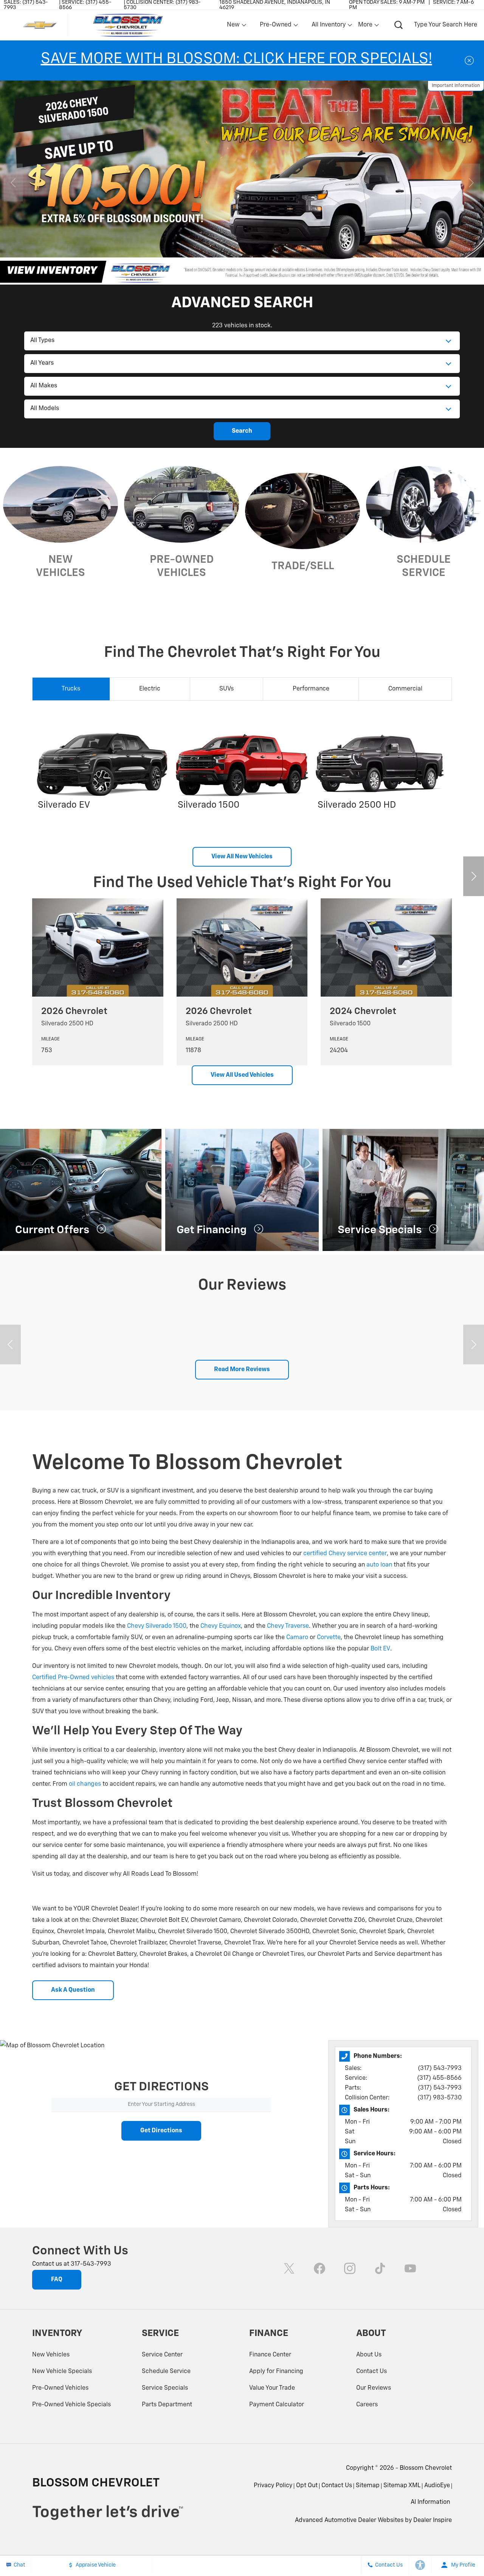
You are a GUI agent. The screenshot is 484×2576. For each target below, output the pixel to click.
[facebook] (320, 2268)
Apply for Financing (276, 2372)
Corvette (329, 1638)
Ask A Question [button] (73, 1990)
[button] (181, 273)
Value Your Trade (272, 2388)
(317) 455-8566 (439, 2078)
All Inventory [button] (328, 26)
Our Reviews (374, 2388)
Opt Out (307, 2486)
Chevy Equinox (221, 1626)
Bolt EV (380, 1649)
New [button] (234, 26)
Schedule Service (166, 2372)
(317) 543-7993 (440, 2068)
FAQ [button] (57, 2280)
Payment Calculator (277, 2405)
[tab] (71, 689)
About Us (369, 2355)
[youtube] (410, 2268)
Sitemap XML (402, 2486)
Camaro (297, 1638)
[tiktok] (380, 2268)
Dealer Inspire (433, 2520)
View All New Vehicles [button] (242, 857)
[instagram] (350, 2268)
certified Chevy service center (345, 1554)
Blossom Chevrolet (426, 2468)
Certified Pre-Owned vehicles (73, 1678)
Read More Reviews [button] (242, 1370)
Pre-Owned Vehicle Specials (71, 2405)
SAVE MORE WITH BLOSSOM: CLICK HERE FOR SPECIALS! (237, 59)
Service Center (162, 2355)
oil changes (85, 1784)
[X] (289, 2268)
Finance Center (270, 2355)
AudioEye (437, 2486)
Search (242, 431)
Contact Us (372, 2372)
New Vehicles (51, 2355)
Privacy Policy (273, 2486)
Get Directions (161, 2131)
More (366, 26)
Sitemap (368, 2486)
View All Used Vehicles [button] (242, 1075)
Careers (367, 2405)
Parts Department (167, 2405)
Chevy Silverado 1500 (157, 1626)
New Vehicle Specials (62, 2372)
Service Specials (165, 2388)
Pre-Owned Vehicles (60, 2388)
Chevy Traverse (288, 1626)
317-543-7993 (91, 2264)
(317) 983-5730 (440, 2098)
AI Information (430, 2502)
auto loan (379, 1565)
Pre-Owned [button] (275, 26)
